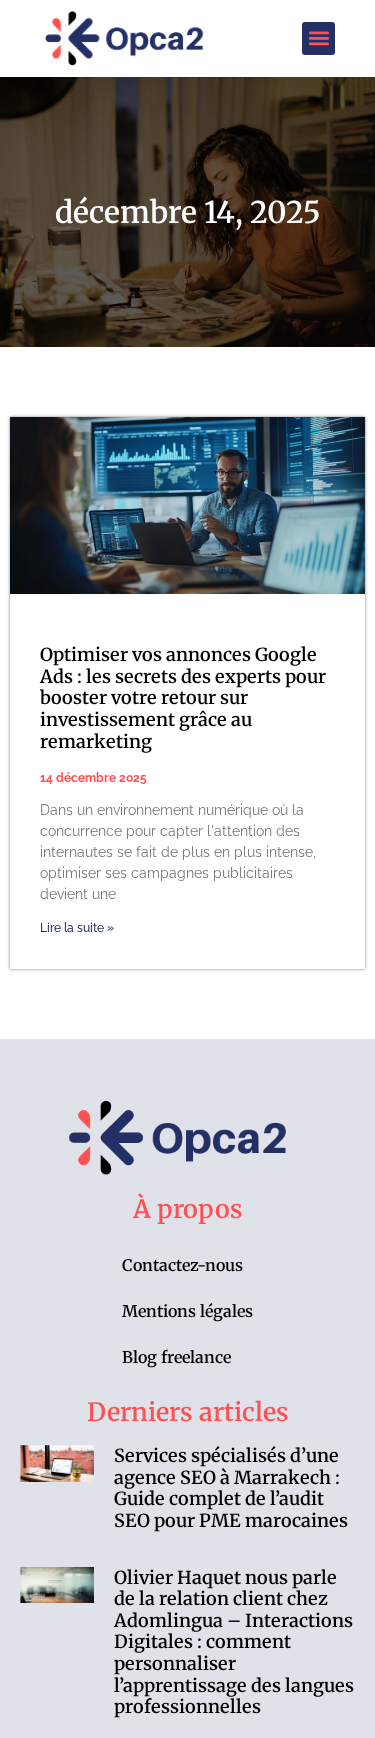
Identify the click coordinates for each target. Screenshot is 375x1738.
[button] (318, 38)
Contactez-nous (182, 1265)
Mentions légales (187, 1311)
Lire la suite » (77, 928)
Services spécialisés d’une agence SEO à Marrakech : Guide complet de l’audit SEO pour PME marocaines (231, 1488)
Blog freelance (176, 1357)
